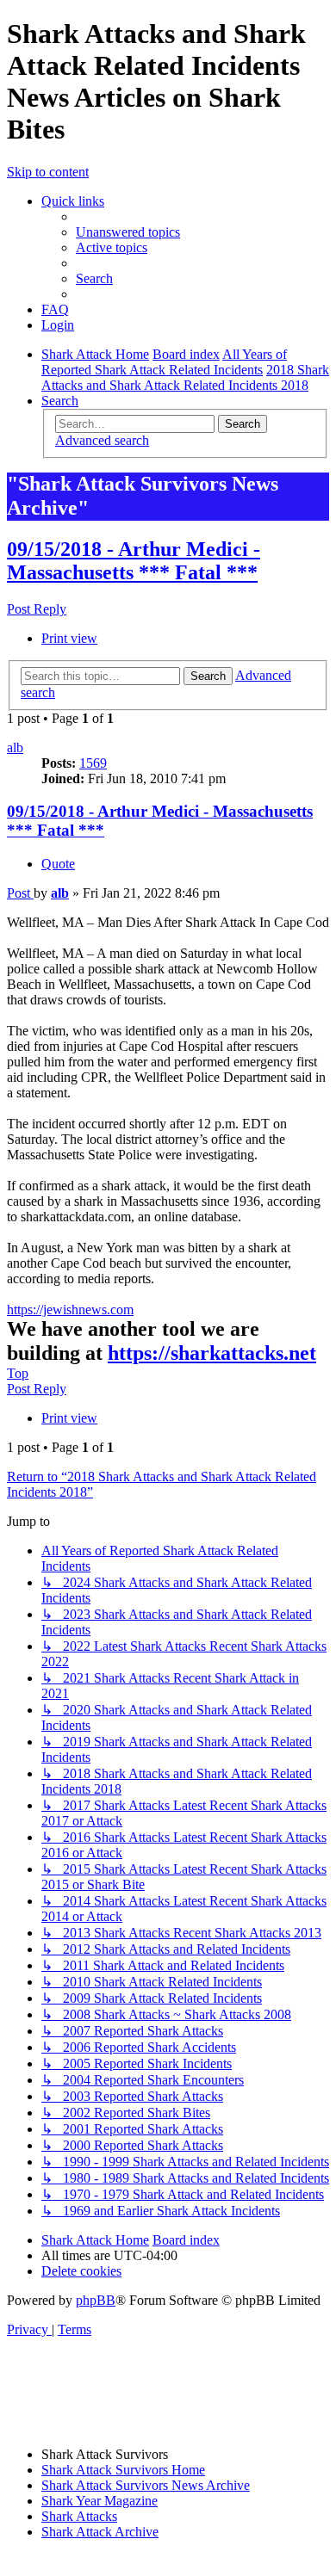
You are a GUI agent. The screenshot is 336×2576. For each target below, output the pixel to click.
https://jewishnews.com (70, 1310)
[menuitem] (128, 232)
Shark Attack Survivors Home (123, 2470)
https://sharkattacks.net (212, 1353)
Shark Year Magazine (100, 2501)
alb (15, 747)
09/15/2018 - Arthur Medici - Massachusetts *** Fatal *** (134, 561)
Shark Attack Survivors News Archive (146, 2485)
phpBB (96, 2300)
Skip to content (48, 172)
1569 (93, 763)
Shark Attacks (79, 2516)
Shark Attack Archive (100, 2532)
